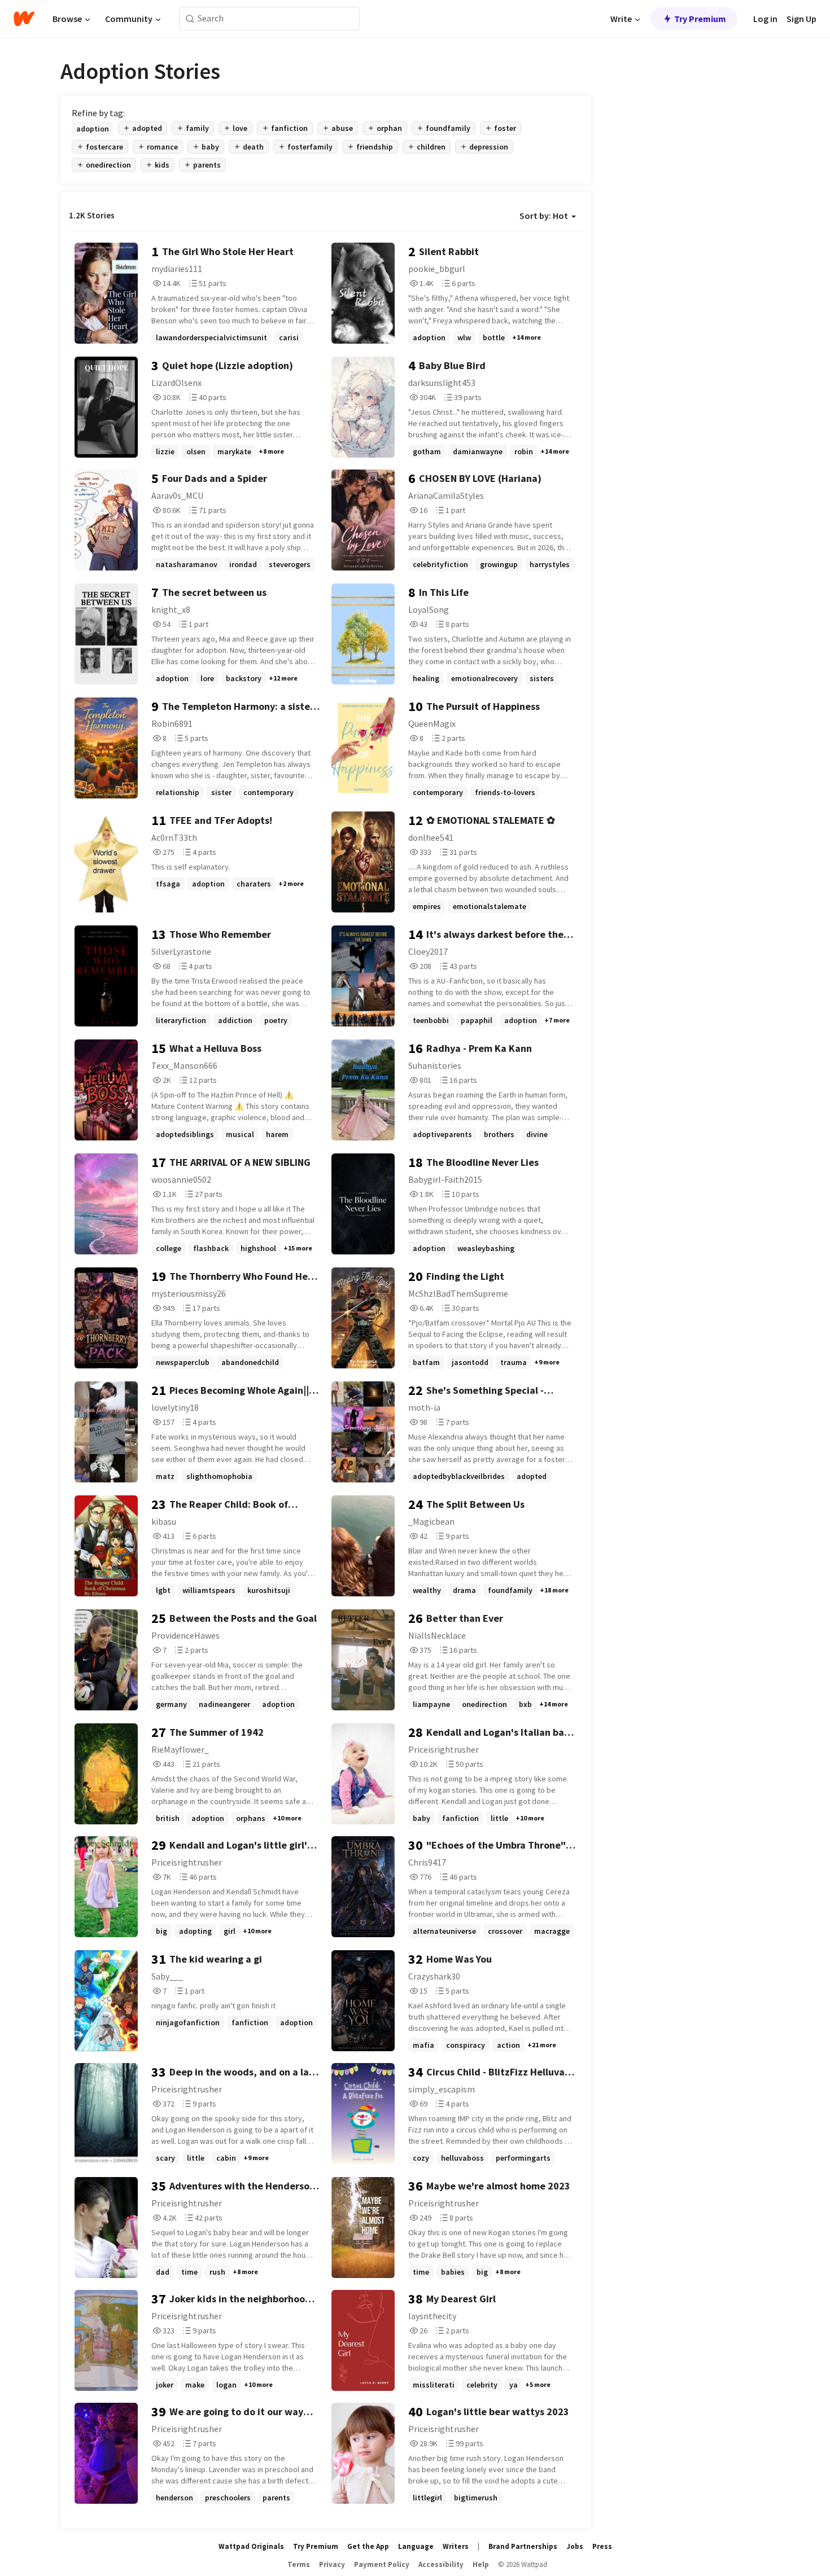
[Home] (24, 19)
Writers (456, 2546)
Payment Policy (382, 2564)
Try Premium (700, 19)
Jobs (575, 2546)
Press (602, 2546)
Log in (765, 19)
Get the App (368, 2546)
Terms (299, 2564)
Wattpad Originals (251, 2546)
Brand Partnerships (523, 2546)
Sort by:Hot (544, 216)
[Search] (190, 19)
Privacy (332, 2564)
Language (416, 2546)
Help (481, 2564)
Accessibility (441, 2564)
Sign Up (801, 19)
